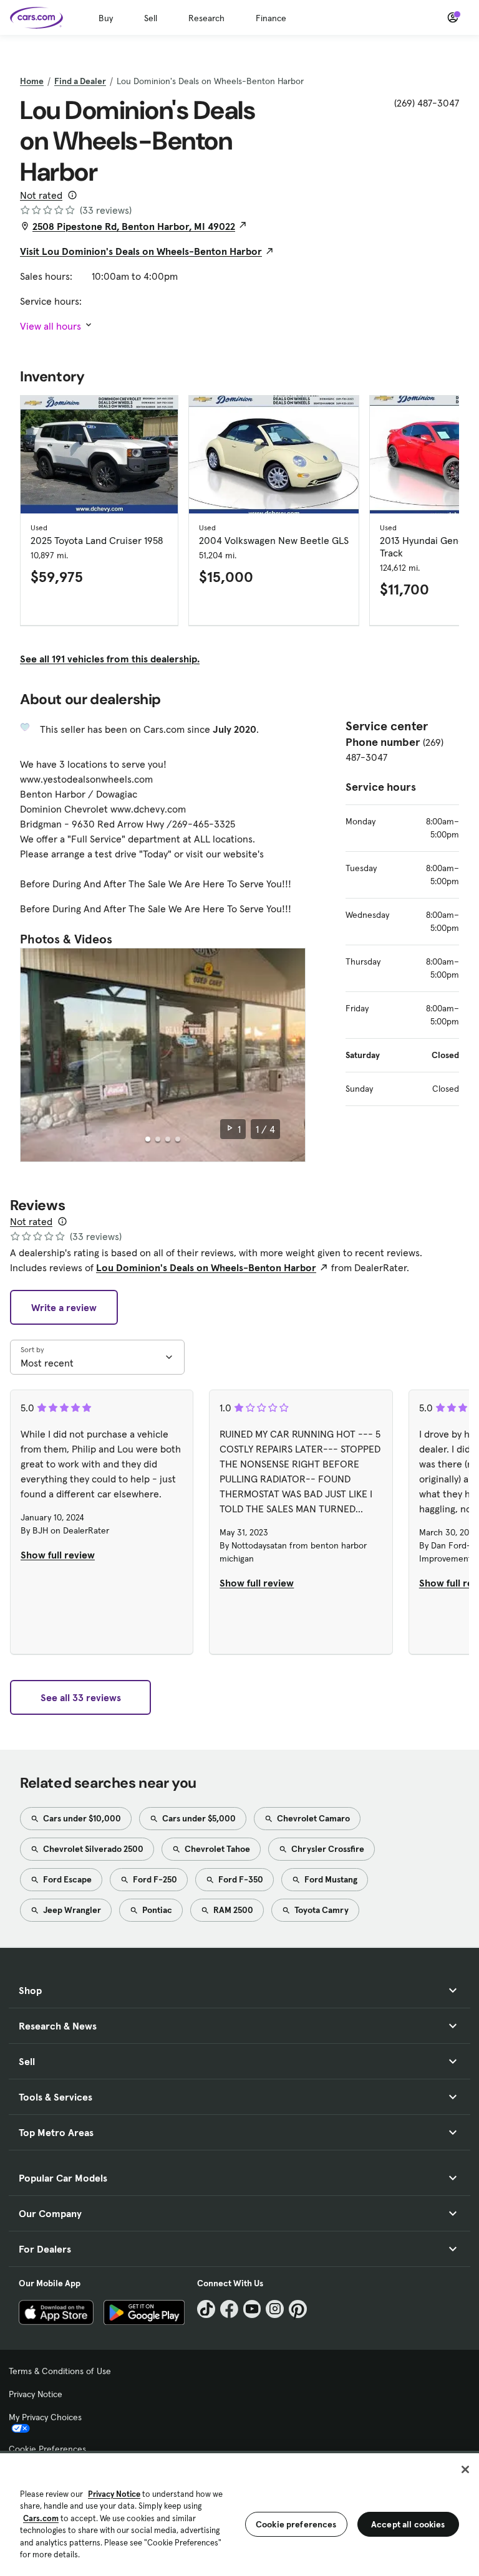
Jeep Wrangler (71, 1910)
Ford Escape (66, 1879)
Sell (151, 18)
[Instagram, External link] (275, 2309)
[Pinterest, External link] (298, 2309)
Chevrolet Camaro (312, 1818)
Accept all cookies (408, 2524)
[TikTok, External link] (206, 2309)
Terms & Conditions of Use (60, 2371)
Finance (271, 18)
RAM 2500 (232, 1910)
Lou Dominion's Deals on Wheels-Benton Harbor (206, 1267)
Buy (106, 18)
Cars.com (41, 2518)
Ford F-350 (240, 1879)
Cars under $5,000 (198, 1818)
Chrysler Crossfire (327, 1849)
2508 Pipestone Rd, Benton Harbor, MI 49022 (134, 226)
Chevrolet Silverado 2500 (92, 1849)
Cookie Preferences (47, 2449)
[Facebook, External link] (229, 2309)
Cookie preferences (296, 2524)
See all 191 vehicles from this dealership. (110, 659)
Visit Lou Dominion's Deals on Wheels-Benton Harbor (141, 251)
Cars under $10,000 (81, 1818)
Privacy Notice (36, 2394)
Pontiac (156, 1910)
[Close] (465, 2469)
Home (32, 81)
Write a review (64, 1307)
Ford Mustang (330, 1879)
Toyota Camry (321, 1910)
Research (206, 18)
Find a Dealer (80, 81)
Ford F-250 (154, 1879)
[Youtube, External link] (252, 2309)
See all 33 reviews (81, 1697)
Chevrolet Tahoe (216, 1849)
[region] (239, 2513)
